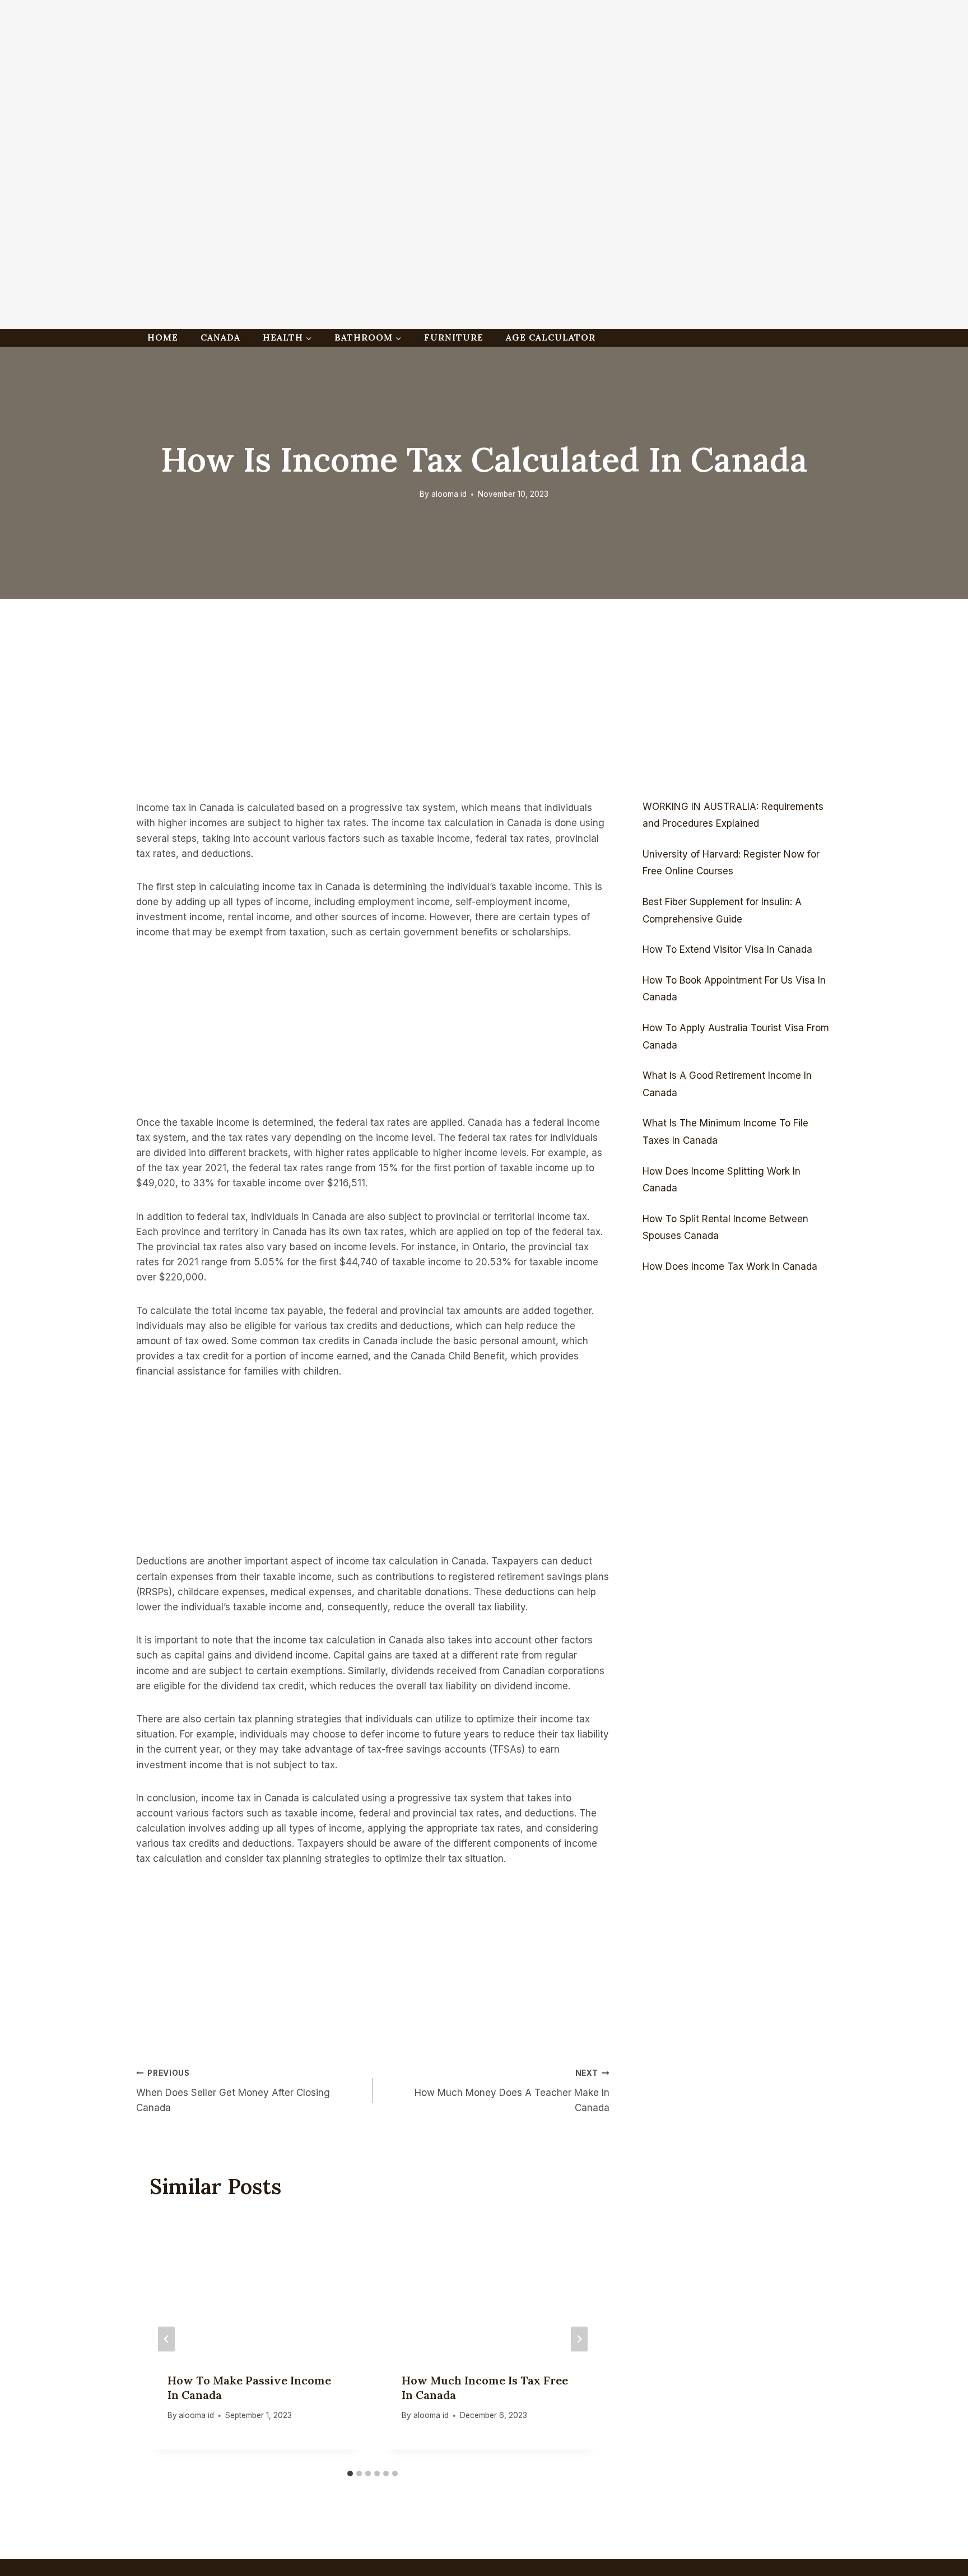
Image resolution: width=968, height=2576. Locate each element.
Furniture (454, 337)
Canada (220, 337)
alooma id (449, 494)
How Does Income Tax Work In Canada (730, 1266)
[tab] (350, 2473)
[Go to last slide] (166, 2339)
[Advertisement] (336, 78)
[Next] (579, 2339)
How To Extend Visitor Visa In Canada (727, 949)
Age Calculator (551, 337)
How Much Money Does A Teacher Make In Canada (512, 2091)
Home (163, 337)
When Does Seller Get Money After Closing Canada (233, 2091)
